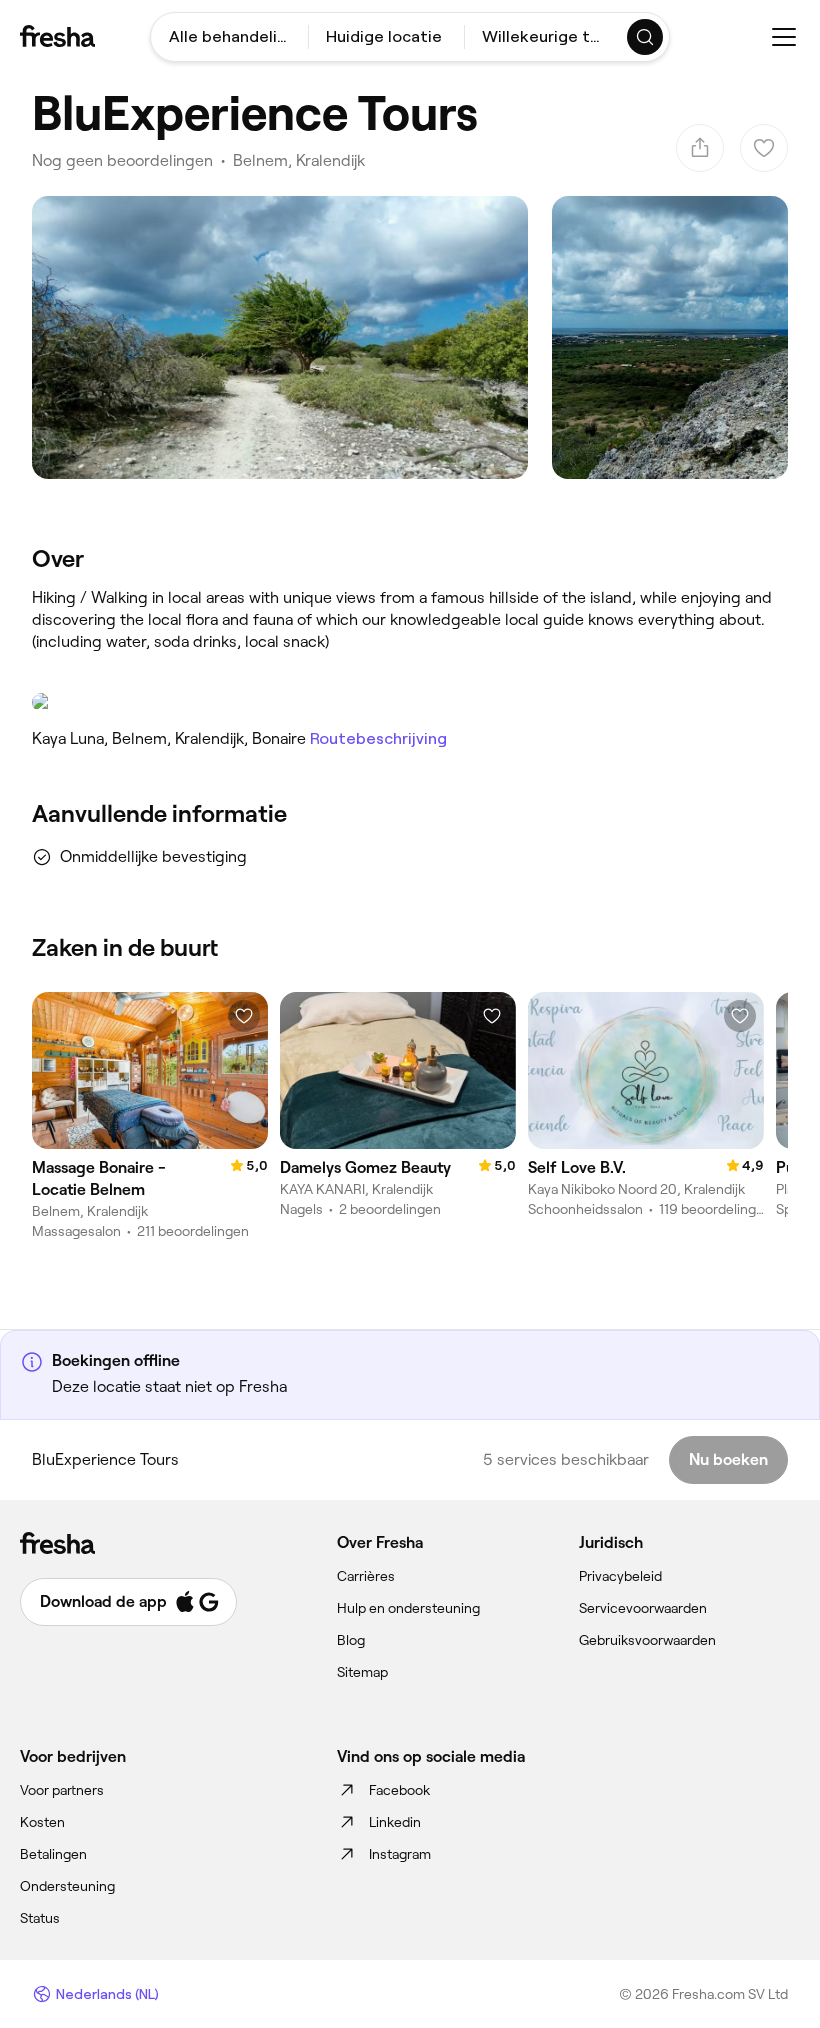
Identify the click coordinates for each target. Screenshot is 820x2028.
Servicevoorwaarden (643, 1608)
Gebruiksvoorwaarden (647, 1640)
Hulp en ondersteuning (408, 1608)
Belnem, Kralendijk (299, 160)
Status (40, 1918)
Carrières (366, 1576)
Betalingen (53, 1854)
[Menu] (784, 37)
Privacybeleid (620, 1576)
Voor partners (62, 1790)
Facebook (399, 1790)
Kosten (42, 1822)
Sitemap (362, 1672)
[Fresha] (57, 36)
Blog (351, 1640)
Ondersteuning (67, 1886)
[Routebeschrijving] (410, 702)
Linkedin (395, 1822)
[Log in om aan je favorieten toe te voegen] (244, 1016)
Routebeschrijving (378, 738)
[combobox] (229, 37)
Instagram (400, 1854)
